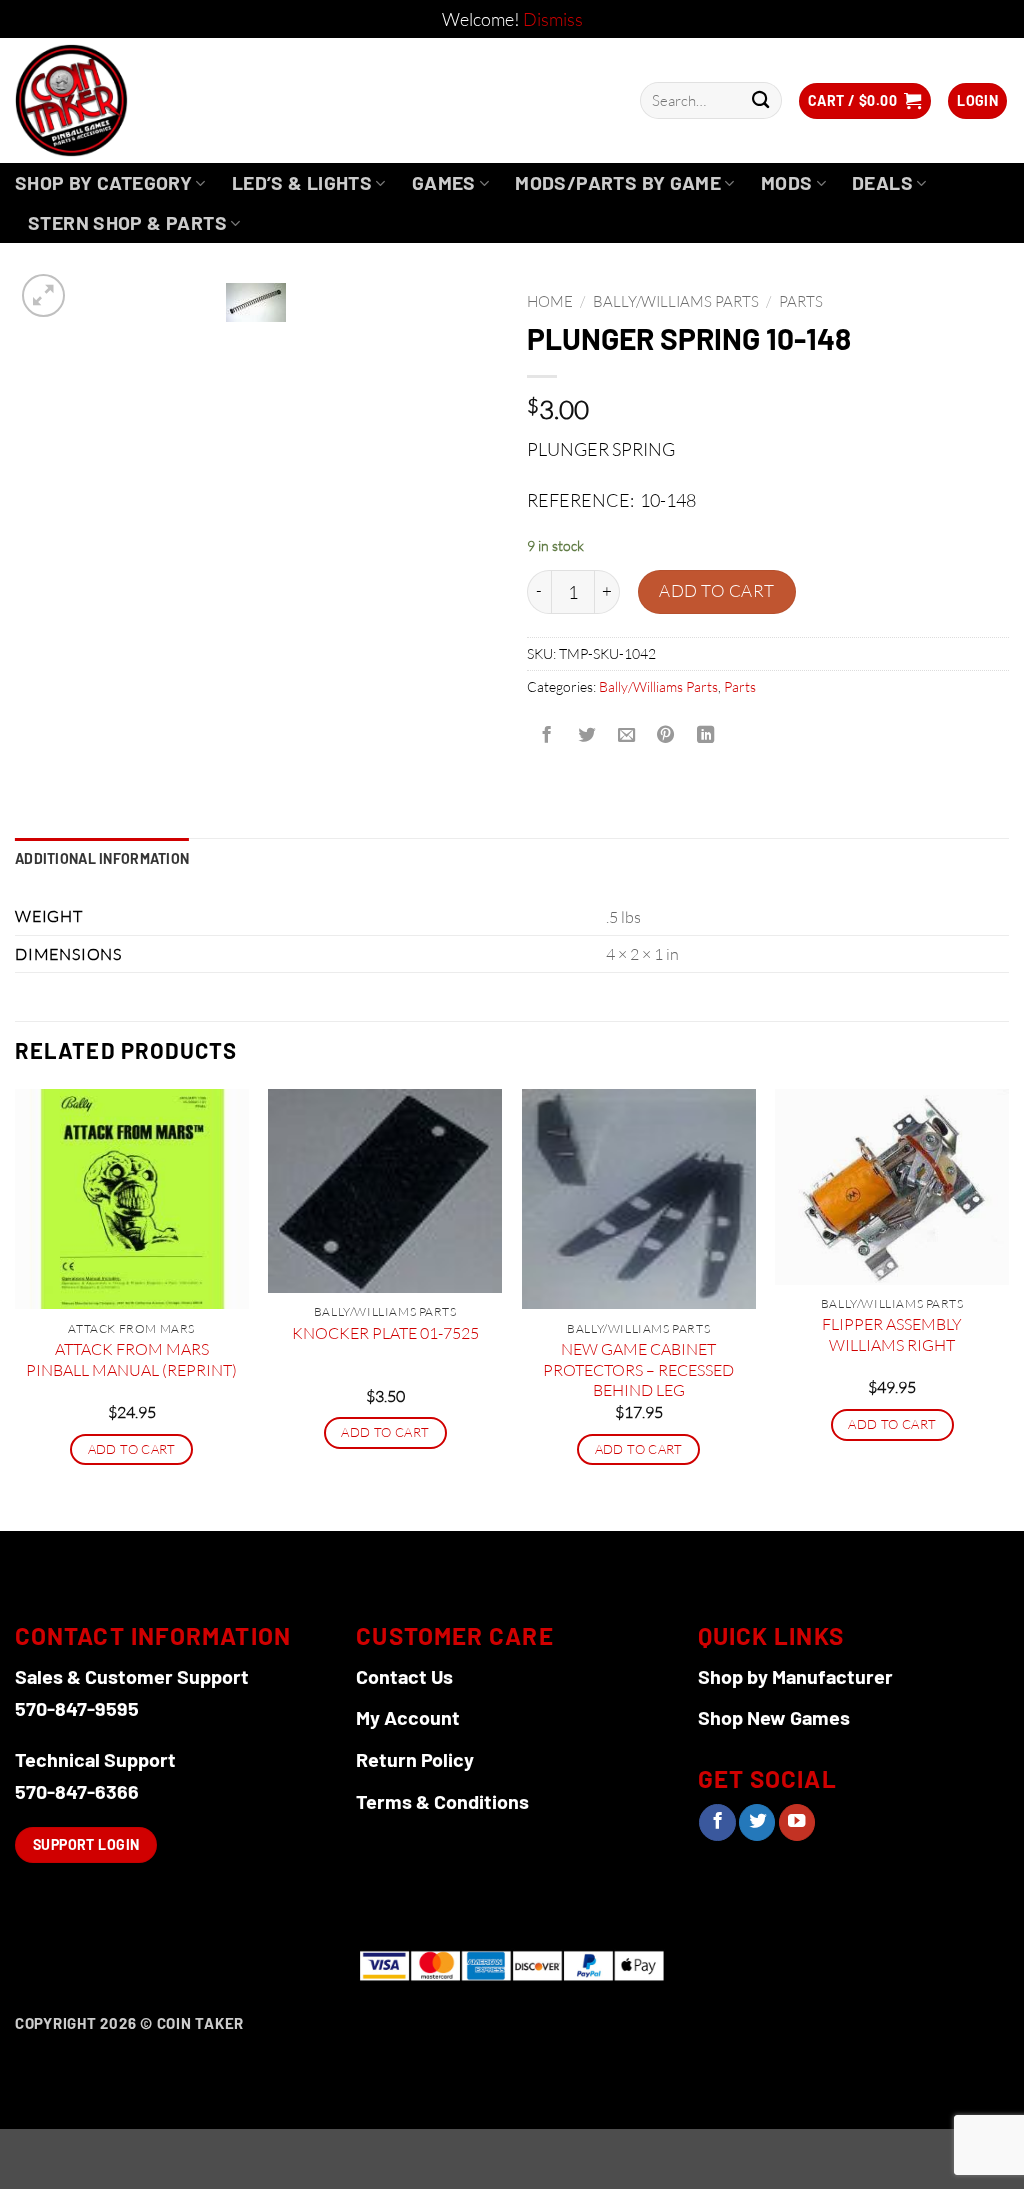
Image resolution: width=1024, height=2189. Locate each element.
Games (444, 182)
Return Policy (415, 1759)
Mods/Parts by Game (618, 182)
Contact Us (404, 1676)
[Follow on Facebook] (717, 1822)
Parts (801, 301)
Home (550, 301)
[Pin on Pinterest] (666, 736)
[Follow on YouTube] (797, 1822)
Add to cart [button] (132, 1449)
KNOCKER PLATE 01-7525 (385, 1333)
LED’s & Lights (302, 182)
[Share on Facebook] (547, 736)
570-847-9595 (77, 1708)
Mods (787, 182)
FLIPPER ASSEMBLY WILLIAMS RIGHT (892, 1334)
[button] (865, 101)
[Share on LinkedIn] (706, 736)
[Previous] (16, 1307)
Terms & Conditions (442, 1801)
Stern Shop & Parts (127, 222)
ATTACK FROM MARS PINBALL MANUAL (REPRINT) (131, 1359)
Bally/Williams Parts (676, 301)
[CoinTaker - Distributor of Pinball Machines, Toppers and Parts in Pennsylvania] (125, 100)
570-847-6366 (77, 1791)
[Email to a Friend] (626, 736)
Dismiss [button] (553, 19)
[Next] (1008, 1307)
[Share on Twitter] (586, 736)
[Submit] (760, 100)
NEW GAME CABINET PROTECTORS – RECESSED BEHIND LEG (638, 1369)
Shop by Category (103, 182)
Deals (882, 182)
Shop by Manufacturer (795, 1676)
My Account (408, 1717)
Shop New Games (774, 1717)
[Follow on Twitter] (757, 1822)
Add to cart (717, 590)
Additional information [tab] (102, 858)
